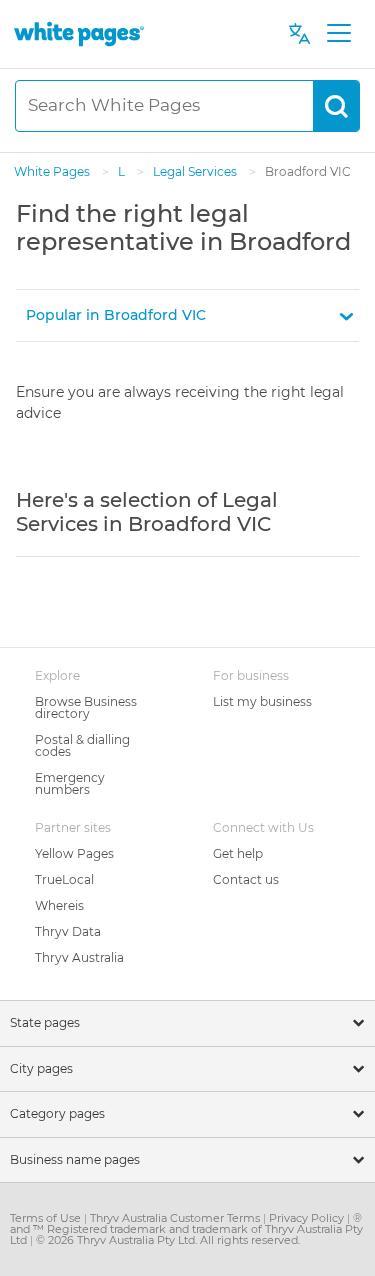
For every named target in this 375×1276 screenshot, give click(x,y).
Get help (238, 853)
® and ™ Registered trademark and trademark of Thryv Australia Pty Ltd (186, 1229)
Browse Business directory (86, 707)
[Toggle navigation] (338, 34)
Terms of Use (47, 1218)
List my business (262, 701)
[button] (187, 315)
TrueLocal (64, 879)
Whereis (59, 905)
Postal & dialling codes (82, 745)
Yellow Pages (74, 853)
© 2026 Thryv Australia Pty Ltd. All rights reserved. (168, 1240)
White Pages (53, 171)
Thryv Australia (79, 957)
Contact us (246, 879)
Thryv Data (68, 931)
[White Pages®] (79, 33)
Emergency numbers (70, 783)
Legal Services (196, 171)
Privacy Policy (308, 1218)
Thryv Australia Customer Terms (176, 1218)
